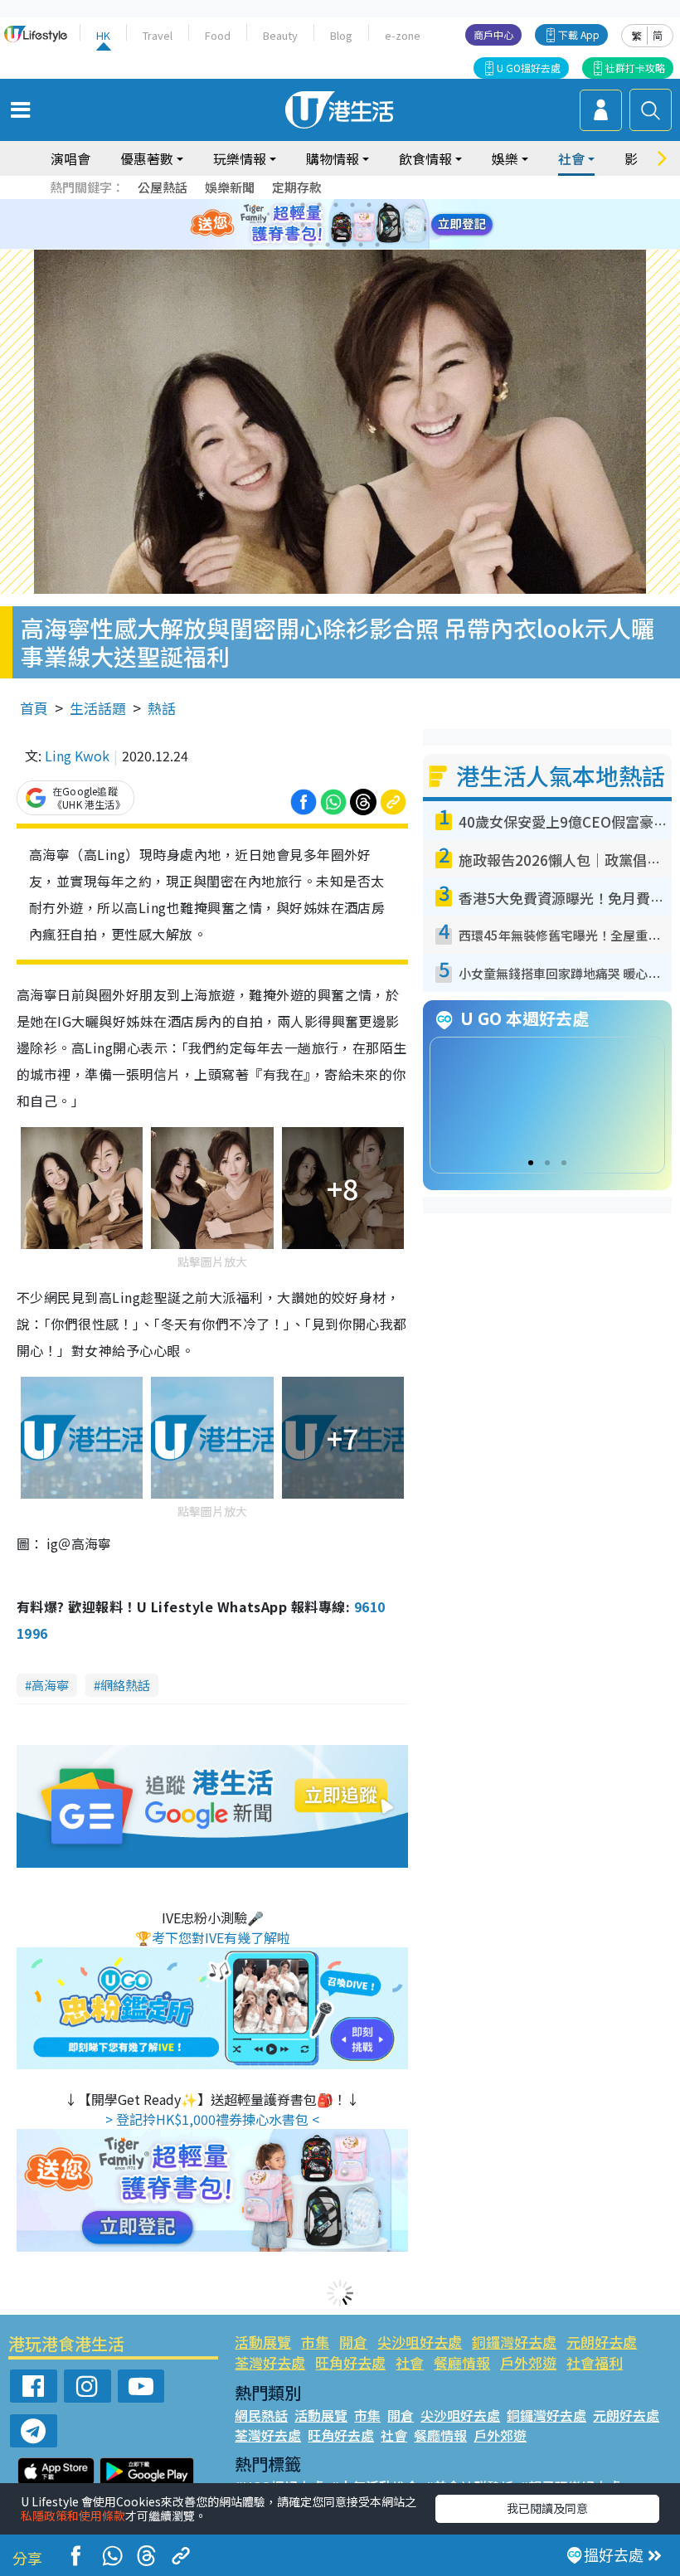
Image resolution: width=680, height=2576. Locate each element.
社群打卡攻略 (635, 68)
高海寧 (50, 1685)
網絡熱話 (125, 1685)
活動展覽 (263, 2342)
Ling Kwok (77, 756)
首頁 (34, 708)
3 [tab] (336, 205)
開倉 (353, 2342)
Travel (158, 35)
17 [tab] (377, 245)
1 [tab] (303, 205)
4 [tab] (352, 205)
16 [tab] (361, 245)
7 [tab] (303, 225)
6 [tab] (386, 205)
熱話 (162, 708)
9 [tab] (336, 225)
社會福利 (595, 2362)
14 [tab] (328, 245)
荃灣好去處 (270, 2362)
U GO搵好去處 (529, 68)
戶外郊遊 (528, 2362)
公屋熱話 (163, 187)
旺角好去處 (350, 2362)
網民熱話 (261, 2415)
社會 (410, 2362)
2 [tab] (319, 205)
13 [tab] (311, 245)
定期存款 (297, 187)
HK (103, 35)
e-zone (403, 35)
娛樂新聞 (230, 187)
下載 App (579, 34)
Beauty (280, 35)
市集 (315, 2342)
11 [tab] (369, 225)
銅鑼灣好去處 (514, 2342)
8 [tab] (319, 225)
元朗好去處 (602, 2342)
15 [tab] (344, 245)
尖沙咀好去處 (420, 2342)
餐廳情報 (462, 2362)
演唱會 (70, 158)
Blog (341, 35)
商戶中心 (493, 34)
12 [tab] (386, 225)
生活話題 (98, 708)
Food (218, 35)
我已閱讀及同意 (547, 2508)
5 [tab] (369, 205)
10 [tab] (352, 225)
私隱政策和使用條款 (73, 2515)
